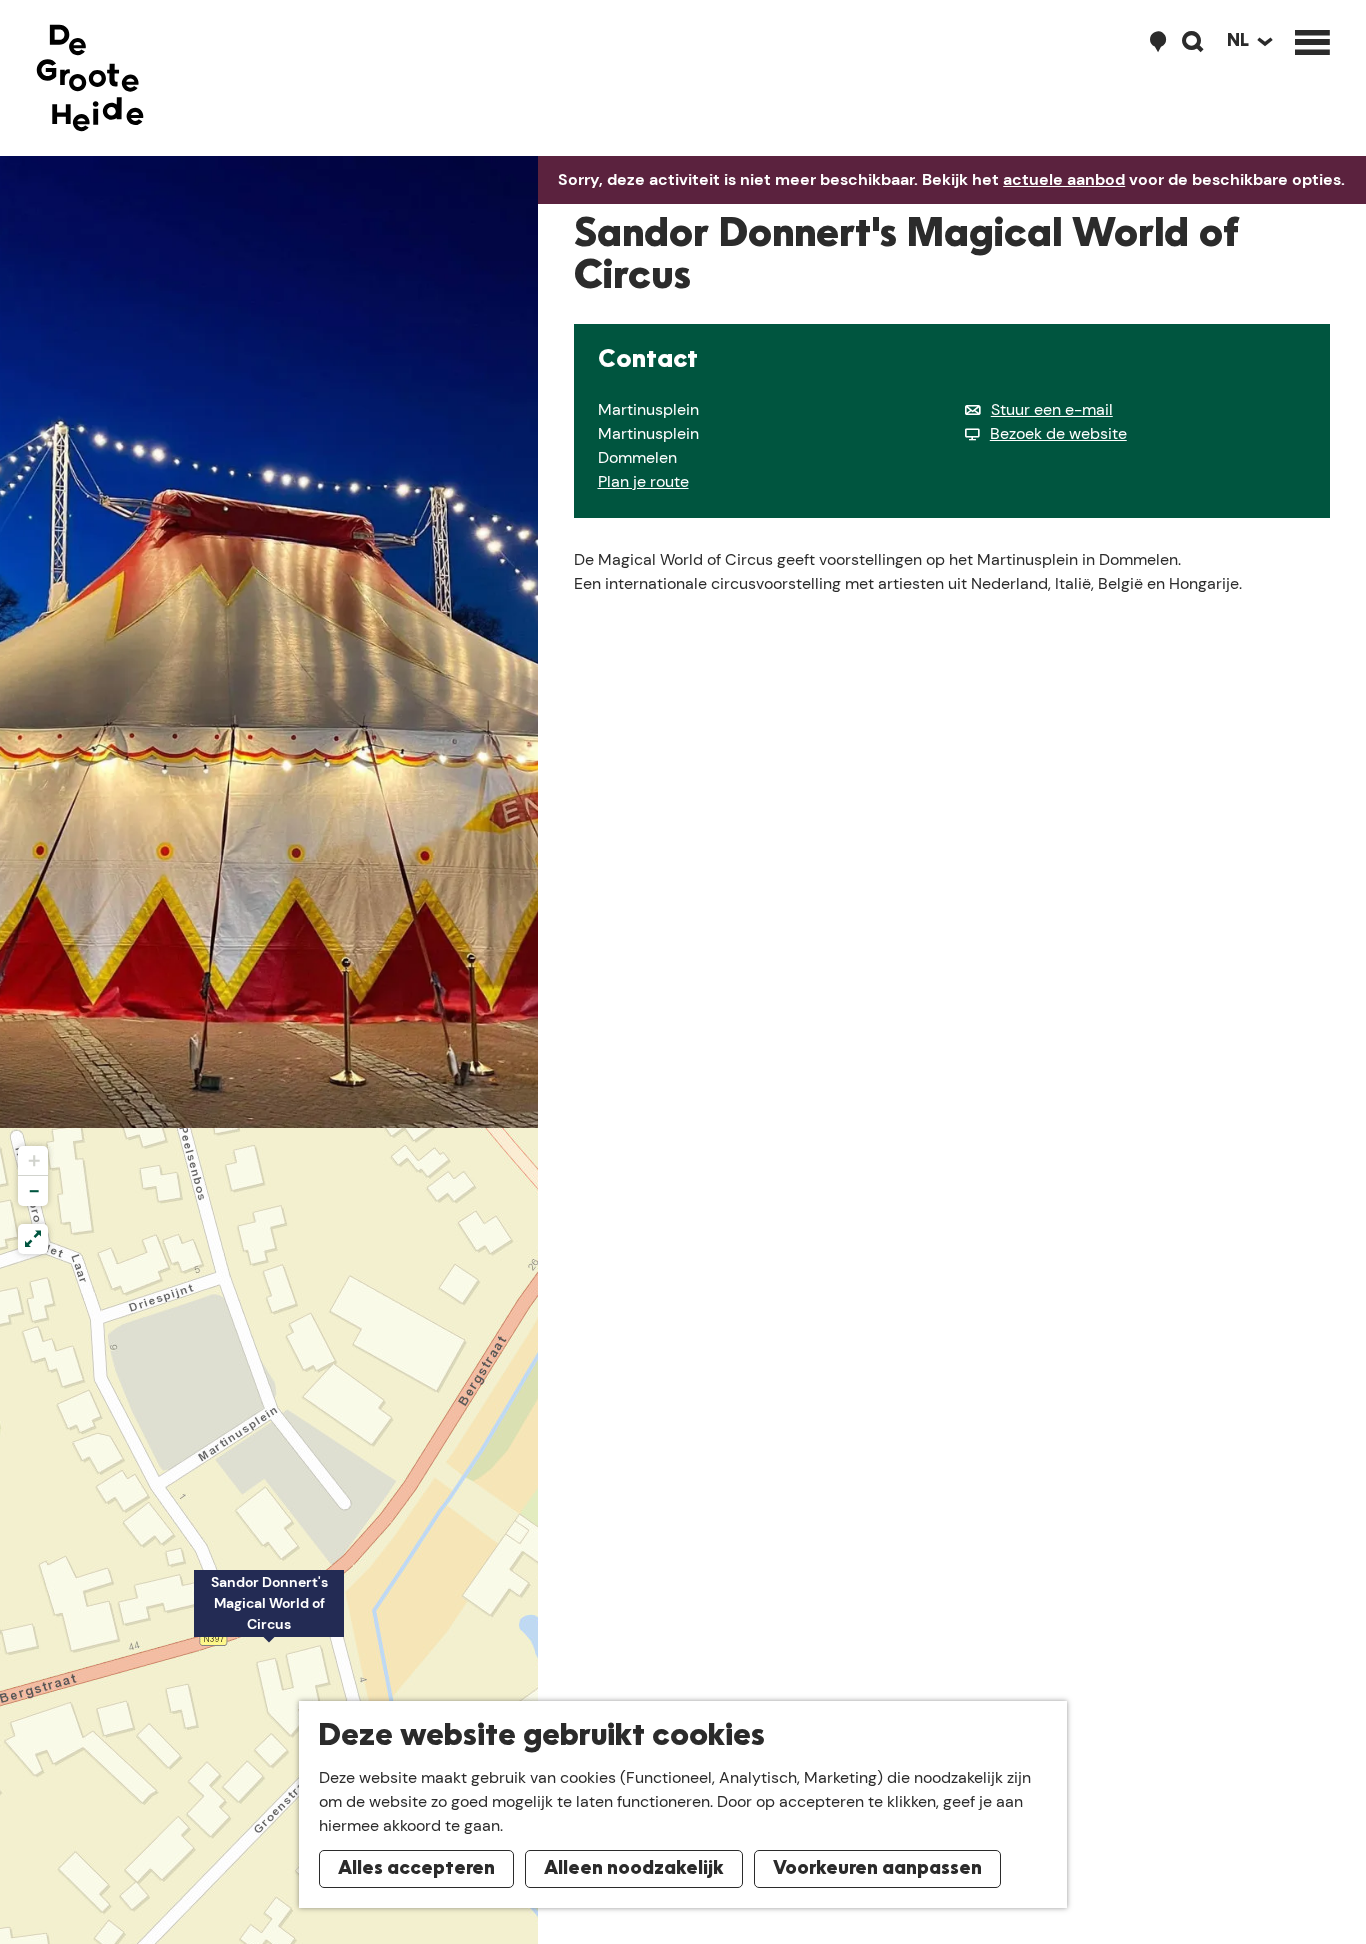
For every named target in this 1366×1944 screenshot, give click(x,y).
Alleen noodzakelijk (634, 1869)
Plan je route (643, 481)
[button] (269, 1614)
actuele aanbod (1064, 179)
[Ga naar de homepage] (90, 78)
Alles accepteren (416, 1869)
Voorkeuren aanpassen (877, 1869)
